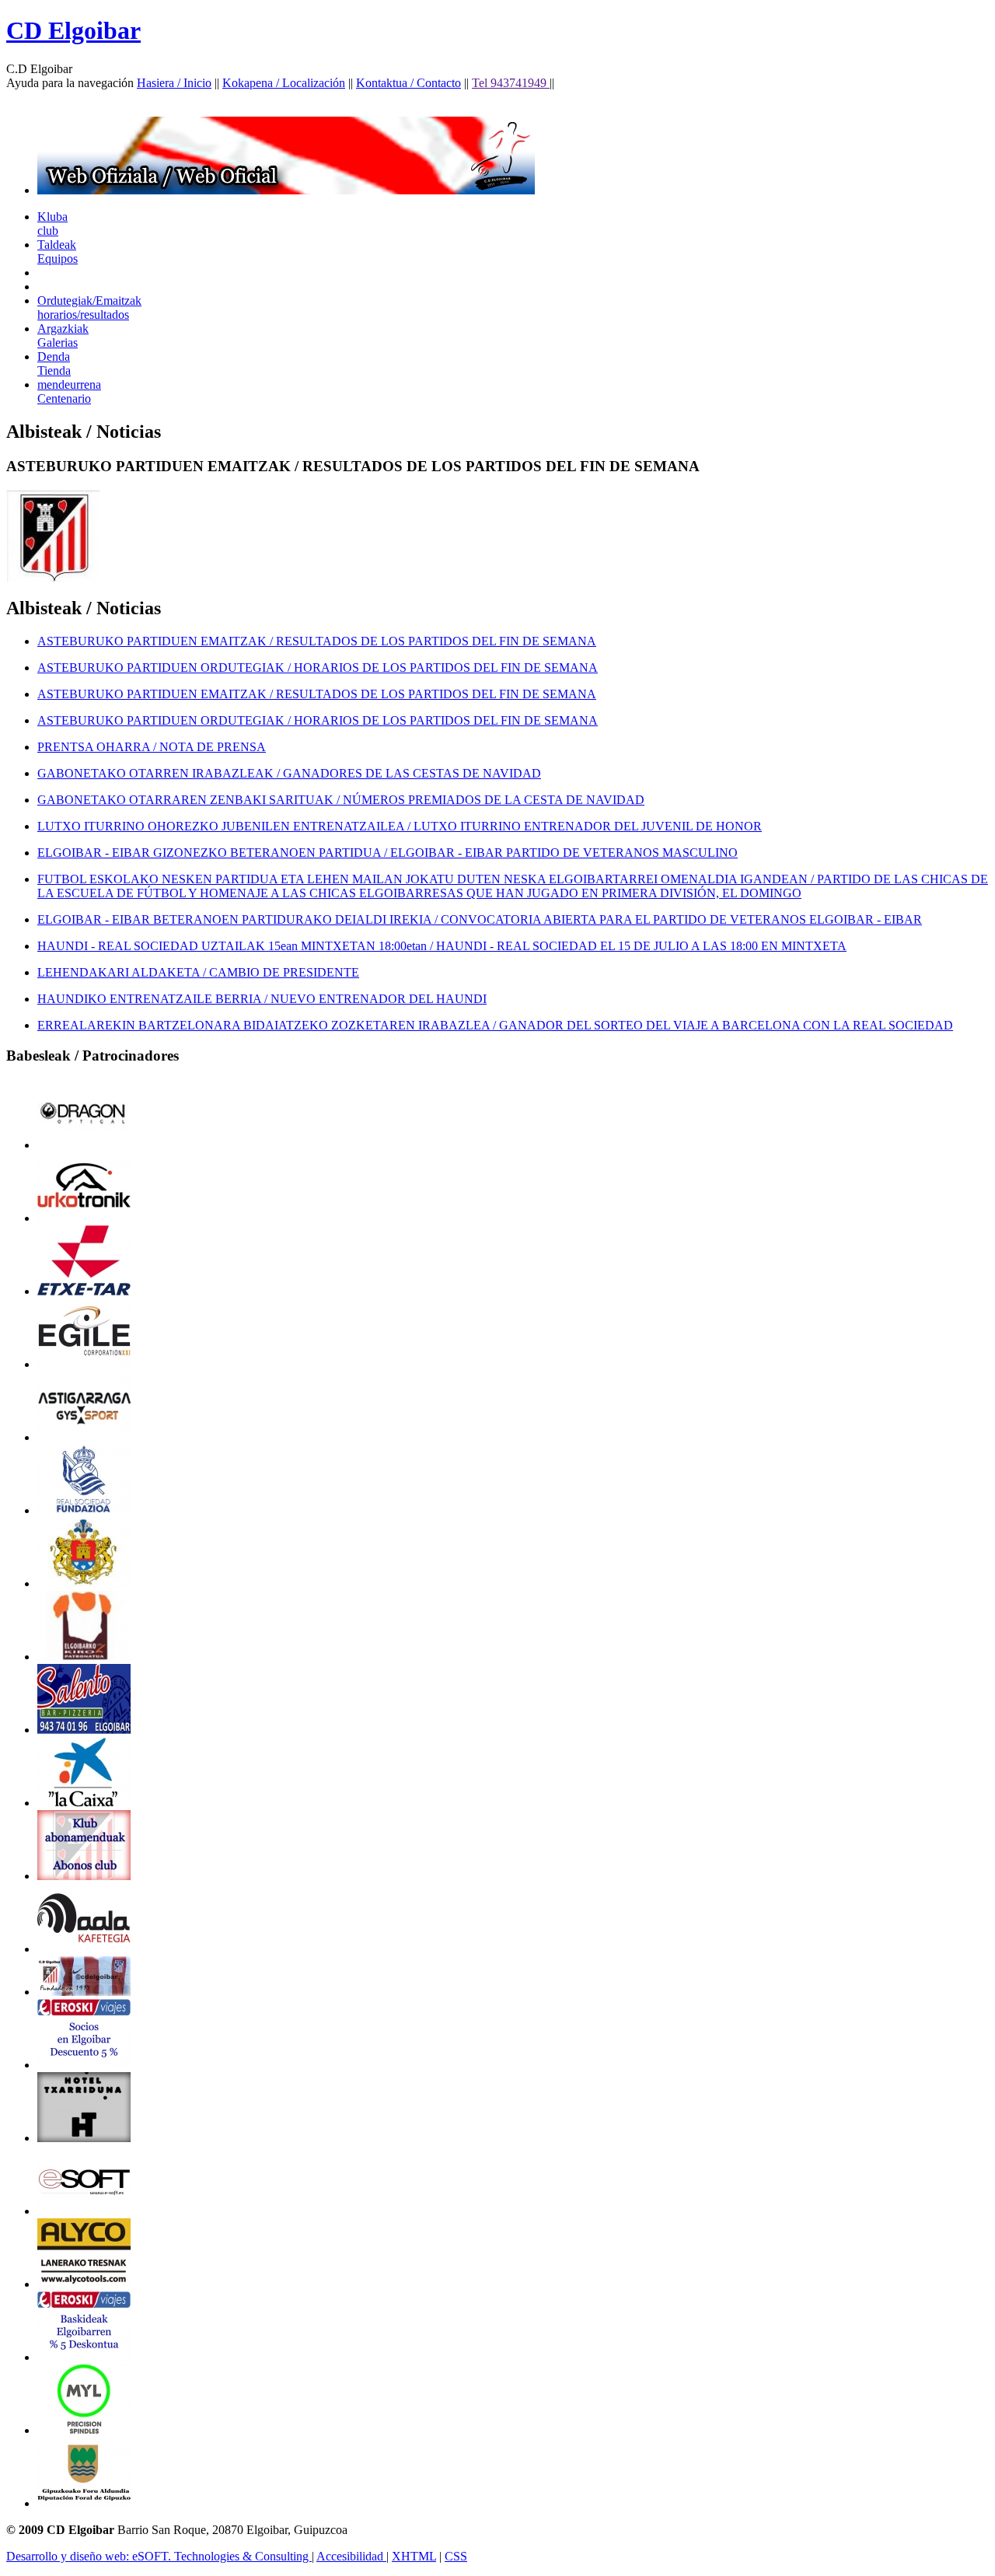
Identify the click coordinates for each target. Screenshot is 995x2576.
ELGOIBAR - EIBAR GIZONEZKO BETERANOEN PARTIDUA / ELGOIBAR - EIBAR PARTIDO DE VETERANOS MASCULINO (388, 853)
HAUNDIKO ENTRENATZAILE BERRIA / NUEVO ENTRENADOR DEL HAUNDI (262, 999)
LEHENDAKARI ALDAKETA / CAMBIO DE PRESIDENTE (198, 972)
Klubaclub (52, 224)
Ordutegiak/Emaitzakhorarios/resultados (89, 308)
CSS (456, 2556)
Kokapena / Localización (284, 83)
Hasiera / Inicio (174, 83)
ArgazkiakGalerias (63, 336)
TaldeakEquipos (58, 252)
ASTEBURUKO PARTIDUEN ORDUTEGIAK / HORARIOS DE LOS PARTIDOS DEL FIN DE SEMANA (318, 668)
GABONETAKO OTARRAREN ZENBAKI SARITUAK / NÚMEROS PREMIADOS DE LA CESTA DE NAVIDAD (341, 800)
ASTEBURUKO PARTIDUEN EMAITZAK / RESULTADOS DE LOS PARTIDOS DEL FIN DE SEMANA (317, 641)
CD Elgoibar (73, 30)
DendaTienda (54, 364)
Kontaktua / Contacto (408, 83)
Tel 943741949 (511, 83)
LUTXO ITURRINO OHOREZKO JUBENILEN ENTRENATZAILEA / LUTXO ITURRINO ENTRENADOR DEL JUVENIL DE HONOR (400, 826)
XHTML (414, 2556)
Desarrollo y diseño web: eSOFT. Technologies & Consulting (159, 2556)
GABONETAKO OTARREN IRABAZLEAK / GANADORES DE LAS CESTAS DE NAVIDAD (289, 773)
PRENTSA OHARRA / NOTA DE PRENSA (152, 747)
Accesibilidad (351, 2556)
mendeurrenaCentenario (69, 391)
